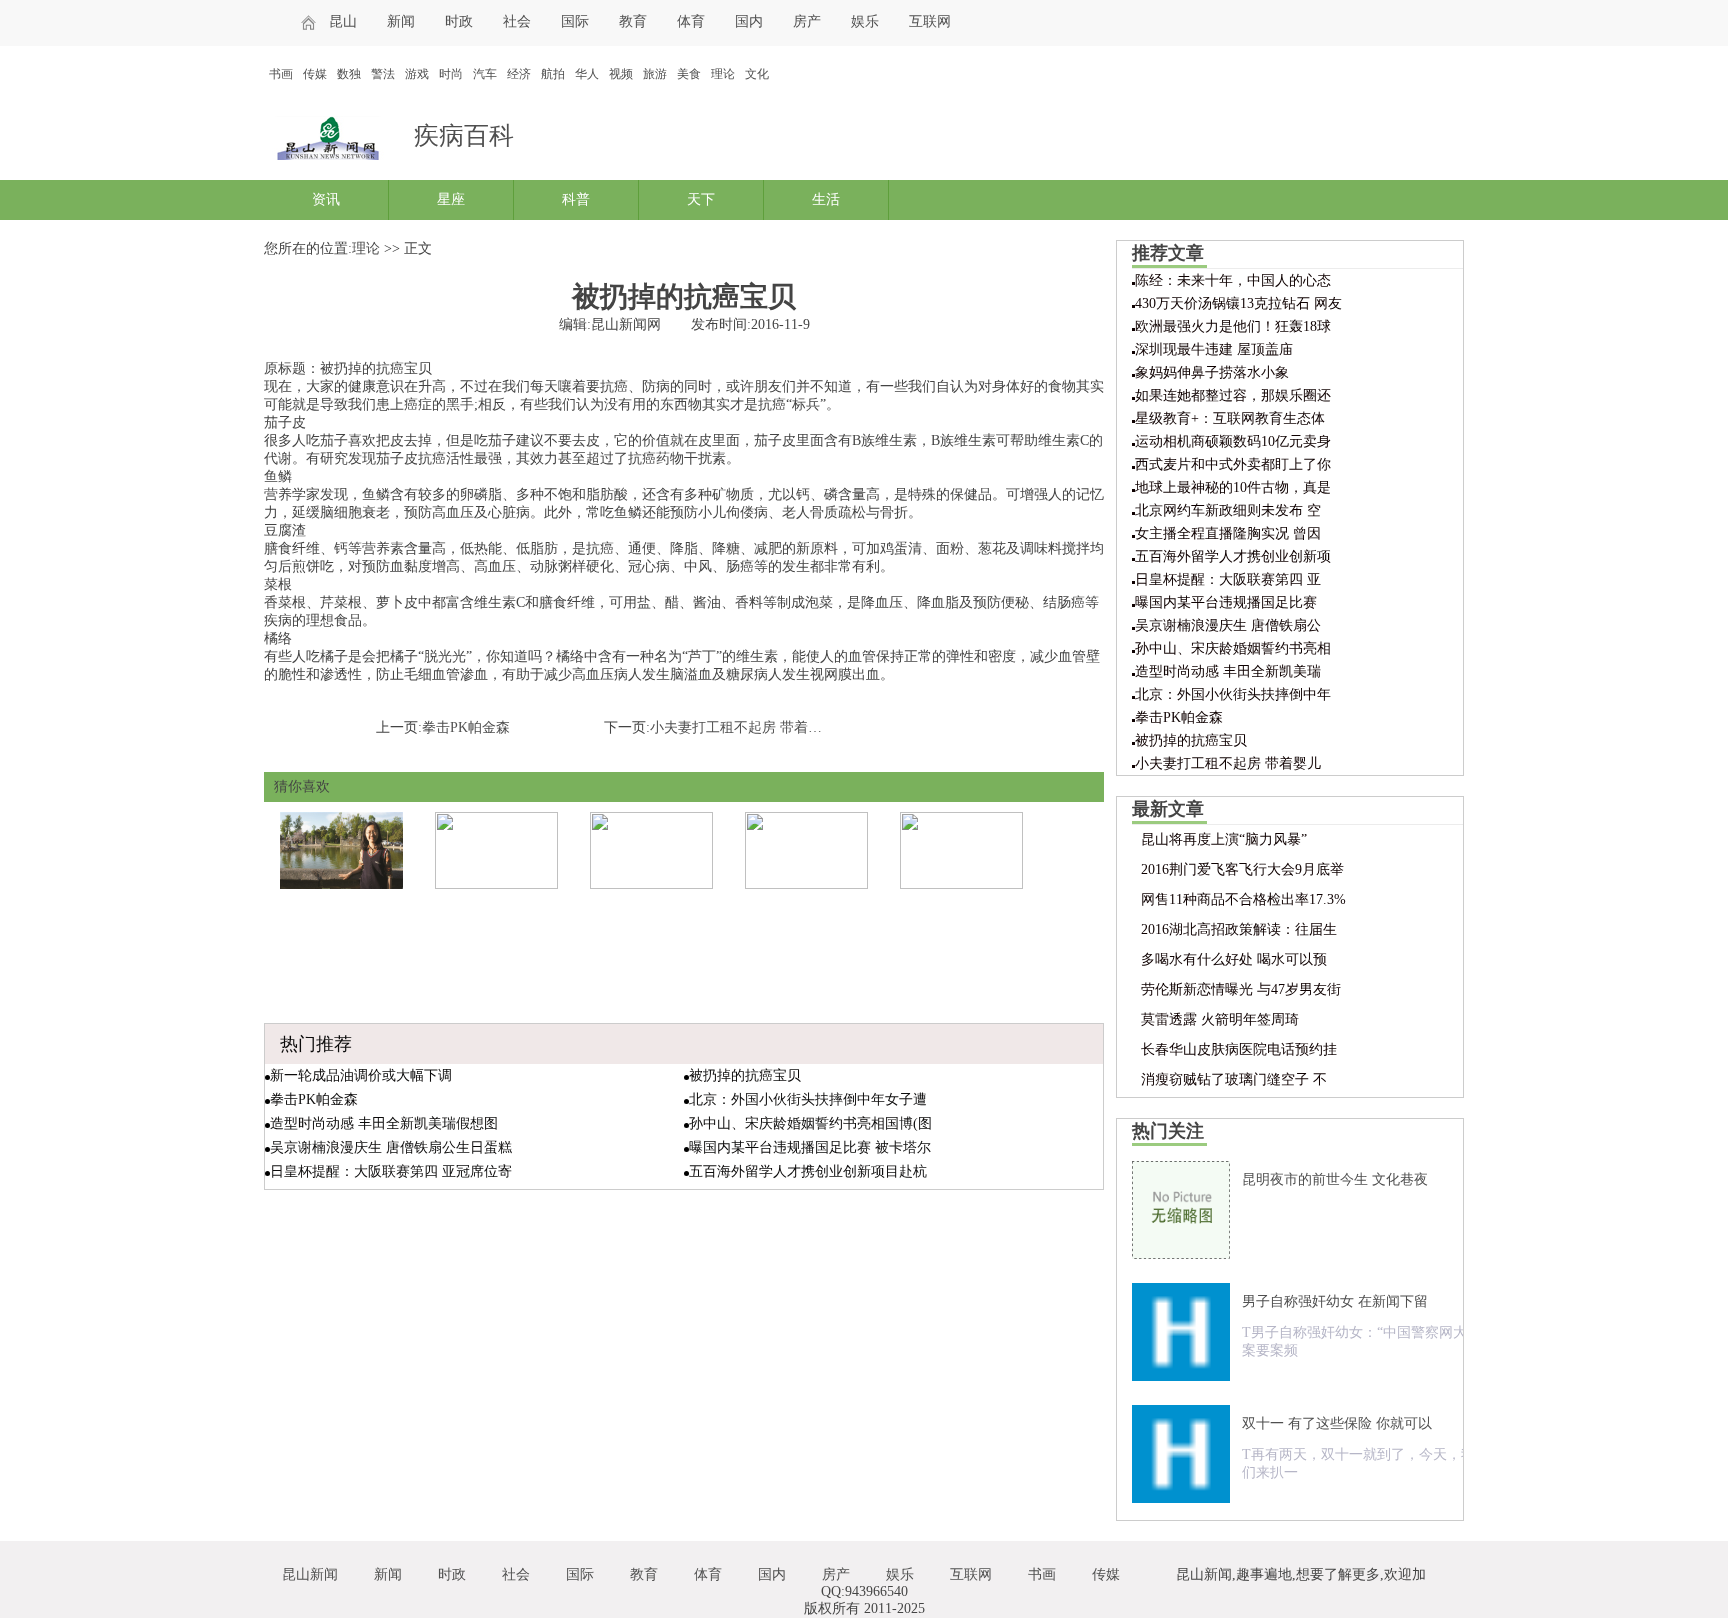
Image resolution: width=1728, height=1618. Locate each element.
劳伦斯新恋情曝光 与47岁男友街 (1241, 989)
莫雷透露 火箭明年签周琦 (1220, 1019)
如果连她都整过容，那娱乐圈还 (1233, 395)
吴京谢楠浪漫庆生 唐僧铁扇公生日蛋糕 (391, 1147)
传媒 (315, 74)
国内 (749, 21)
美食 (689, 74)
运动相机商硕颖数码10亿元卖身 (1233, 441)
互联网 (930, 21)
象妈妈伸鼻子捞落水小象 (1212, 372)
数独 (349, 74)
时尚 (451, 74)
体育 (691, 21)
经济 (519, 74)
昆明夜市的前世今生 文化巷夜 (1335, 1179)
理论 (723, 74)
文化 (757, 74)
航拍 (553, 74)
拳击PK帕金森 (466, 727)
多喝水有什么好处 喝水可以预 (1234, 959)
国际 (575, 21)
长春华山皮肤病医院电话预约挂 (1239, 1049)
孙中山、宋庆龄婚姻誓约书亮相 (1233, 648)
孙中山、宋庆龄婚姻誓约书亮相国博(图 (810, 1123)
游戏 (417, 74)
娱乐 (865, 21)
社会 (517, 21)
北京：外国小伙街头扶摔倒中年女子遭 (808, 1099)
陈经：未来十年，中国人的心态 (1233, 280)
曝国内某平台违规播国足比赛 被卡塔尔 (810, 1147)
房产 (807, 21)
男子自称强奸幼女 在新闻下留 (1335, 1301)
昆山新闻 (310, 1574)
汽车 (485, 74)
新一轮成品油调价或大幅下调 (361, 1075)
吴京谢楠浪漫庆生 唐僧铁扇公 (1228, 625)
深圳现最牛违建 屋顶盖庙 (1214, 349)
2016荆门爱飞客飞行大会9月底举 (1242, 869)
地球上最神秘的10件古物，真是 (1233, 487)
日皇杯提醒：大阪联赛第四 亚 (1228, 579)
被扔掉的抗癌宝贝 (745, 1075)
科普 (576, 199)
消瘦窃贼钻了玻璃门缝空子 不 (1234, 1079)
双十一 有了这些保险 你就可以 (1337, 1423)
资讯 (326, 199)
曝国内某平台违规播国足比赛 (1226, 602)
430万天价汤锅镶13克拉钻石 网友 (1238, 303)
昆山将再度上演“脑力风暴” (1224, 839)
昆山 (343, 21)
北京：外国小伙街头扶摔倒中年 (1233, 694)
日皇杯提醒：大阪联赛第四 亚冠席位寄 (391, 1171)
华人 (587, 74)
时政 (459, 21)
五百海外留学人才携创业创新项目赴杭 (808, 1171)
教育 (633, 21)
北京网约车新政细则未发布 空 (1228, 510)
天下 (701, 199)
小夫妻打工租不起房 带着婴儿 (1228, 763)
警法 (383, 74)
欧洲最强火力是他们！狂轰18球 (1233, 326)
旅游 (655, 74)
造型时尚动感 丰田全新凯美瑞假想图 (384, 1123)
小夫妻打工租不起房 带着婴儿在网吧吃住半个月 (799, 727)
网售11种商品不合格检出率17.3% (1243, 899)
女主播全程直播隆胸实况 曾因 (1228, 533)
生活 (826, 199)
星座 (451, 199)
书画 (281, 74)
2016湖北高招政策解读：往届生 (1239, 929)
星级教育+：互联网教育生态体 (1230, 418)
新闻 (401, 21)
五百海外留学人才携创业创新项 (1233, 556)
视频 (621, 74)
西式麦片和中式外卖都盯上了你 (1233, 464)
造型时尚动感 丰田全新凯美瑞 (1228, 671)
